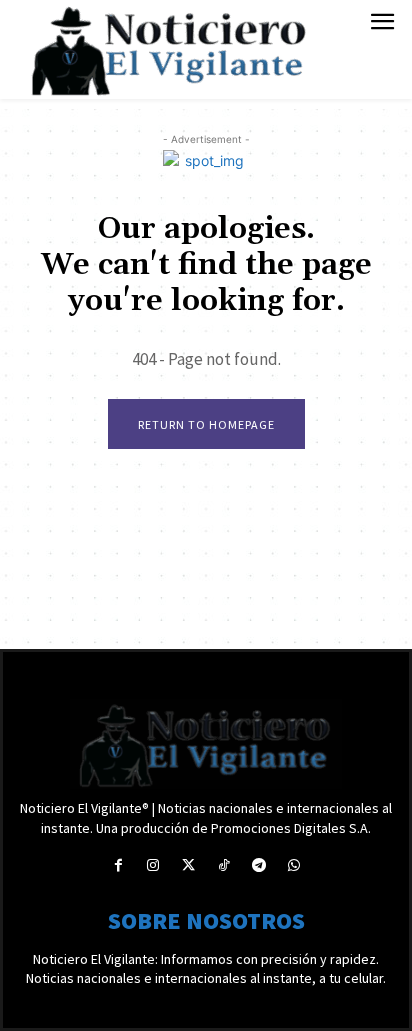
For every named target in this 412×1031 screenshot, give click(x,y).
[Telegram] (258, 865)
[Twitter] (188, 865)
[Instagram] (153, 865)
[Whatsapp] (293, 865)
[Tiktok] (223, 865)
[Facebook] (117, 865)
